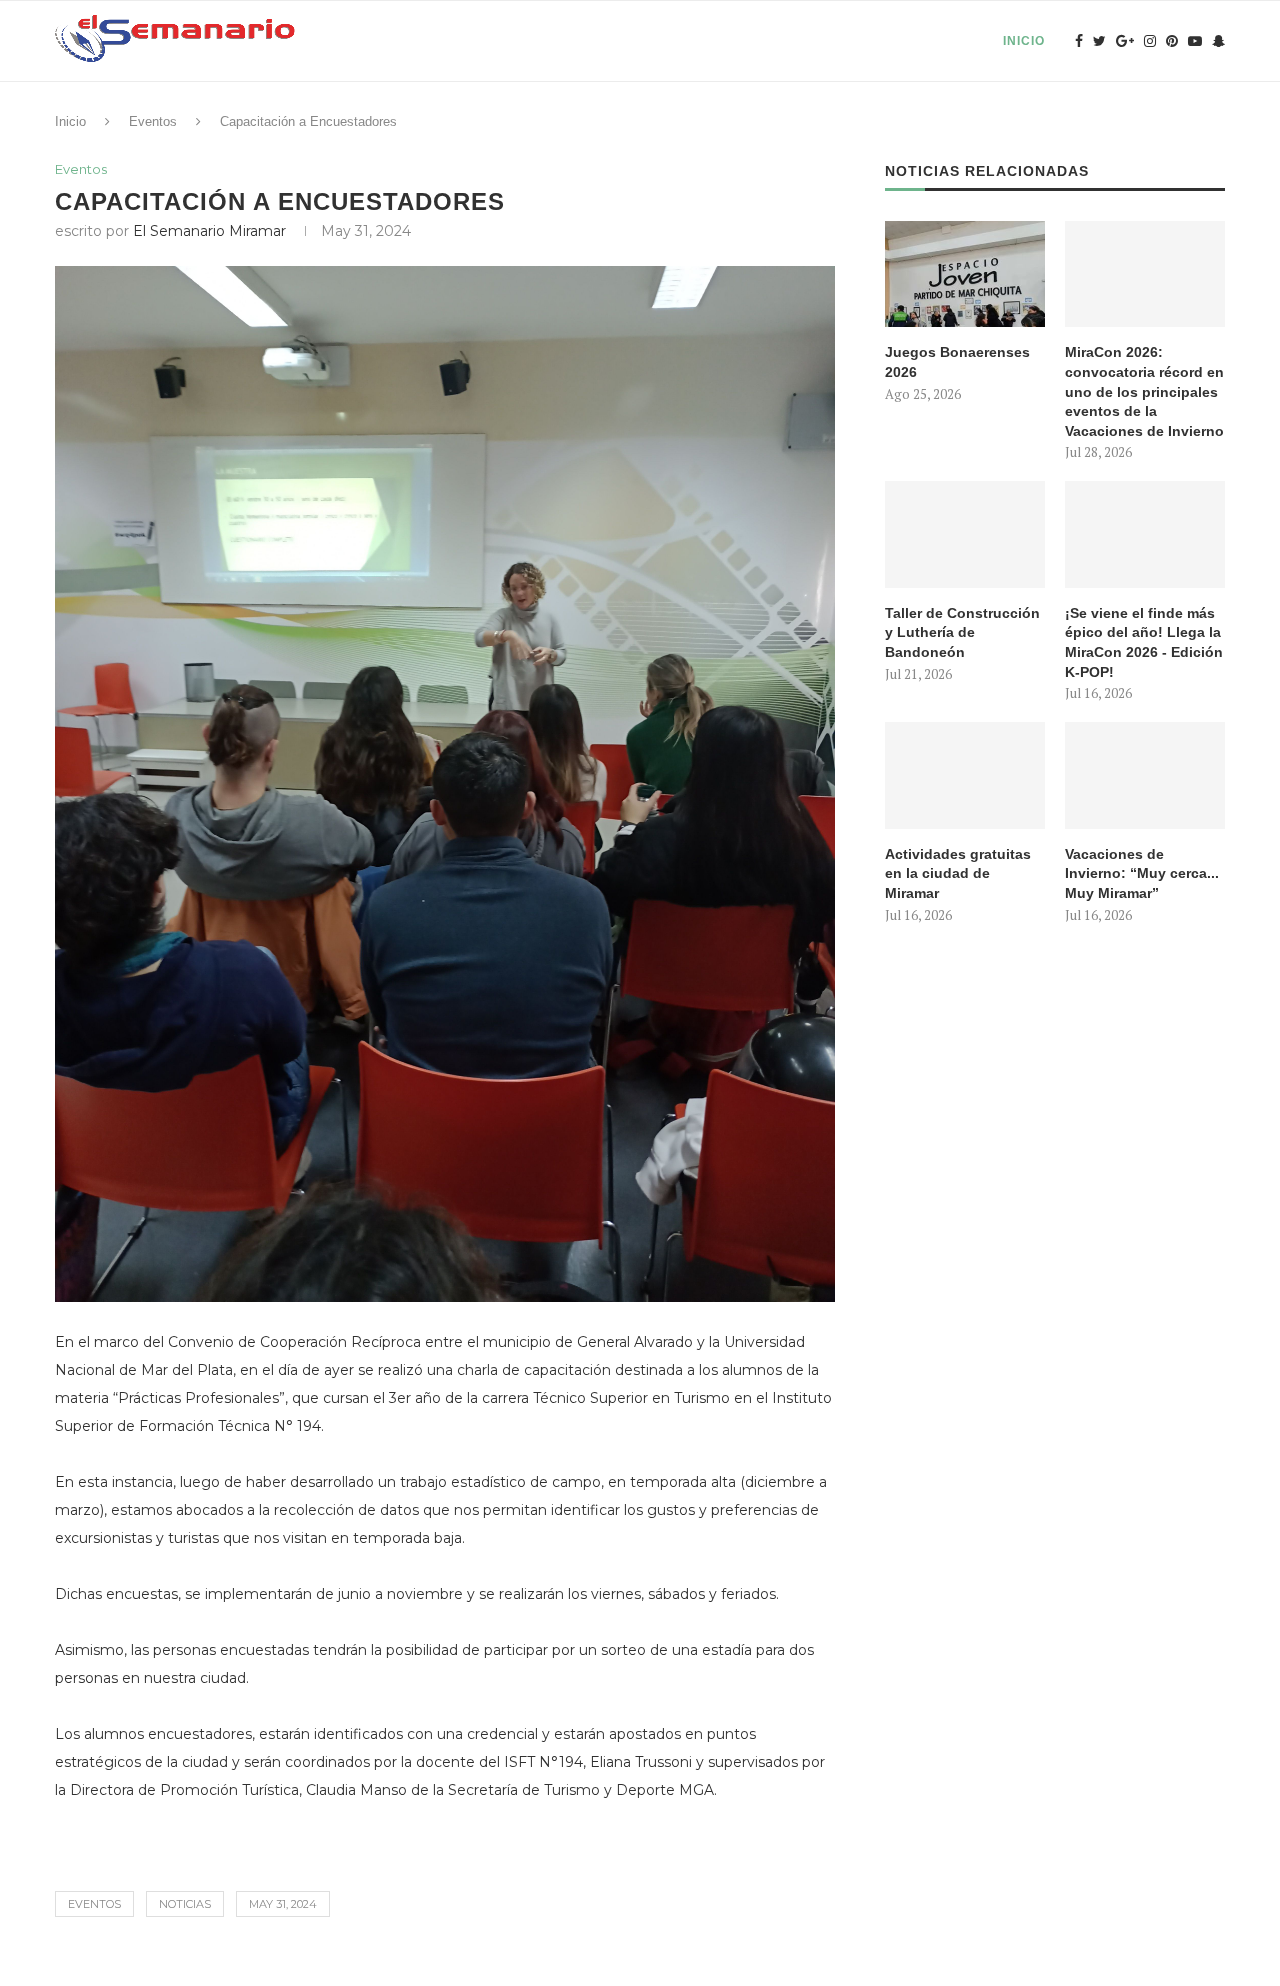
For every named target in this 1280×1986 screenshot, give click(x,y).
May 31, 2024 (283, 1904)
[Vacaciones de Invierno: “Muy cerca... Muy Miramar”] (1145, 775)
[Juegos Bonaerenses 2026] (965, 274)
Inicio (1024, 41)
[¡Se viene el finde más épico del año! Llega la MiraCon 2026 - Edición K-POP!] (1145, 534)
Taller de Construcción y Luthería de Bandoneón (962, 632)
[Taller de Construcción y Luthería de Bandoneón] (965, 534)
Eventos (153, 121)
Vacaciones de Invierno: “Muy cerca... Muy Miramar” (1142, 873)
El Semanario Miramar (209, 231)
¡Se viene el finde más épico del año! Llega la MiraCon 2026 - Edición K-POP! (1144, 642)
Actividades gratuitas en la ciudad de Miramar (958, 873)
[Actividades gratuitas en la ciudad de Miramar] (965, 775)
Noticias (185, 1904)
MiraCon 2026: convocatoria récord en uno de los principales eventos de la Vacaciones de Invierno (1144, 391)
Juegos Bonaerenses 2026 (957, 362)
